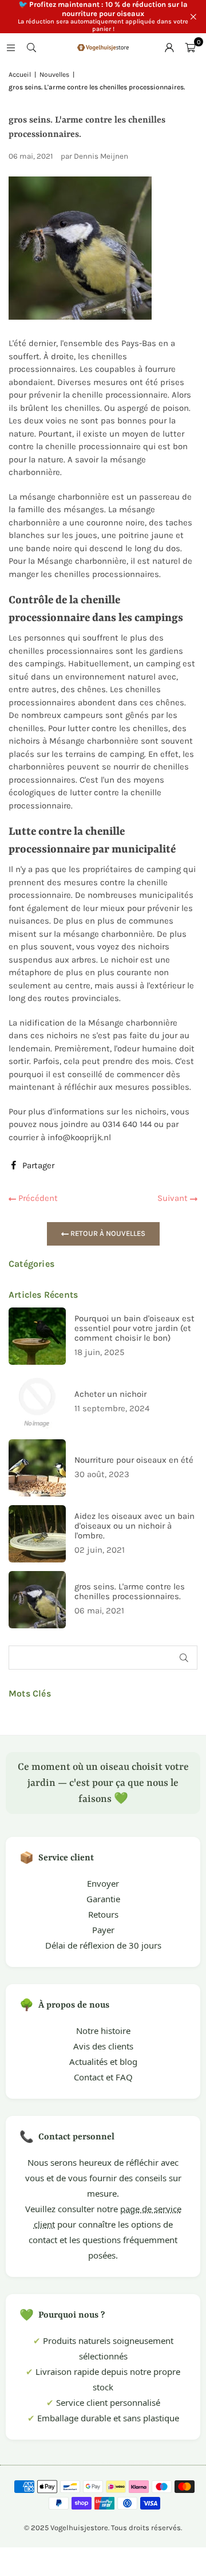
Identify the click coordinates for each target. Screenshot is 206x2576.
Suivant (174, 1198)
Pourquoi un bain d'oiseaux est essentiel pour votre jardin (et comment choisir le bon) (134, 1328)
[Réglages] (169, 48)
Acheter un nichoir (110, 1394)
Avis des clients (103, 2046)
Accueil (20, 74)
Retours (103, 1914)
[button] (190, 48)
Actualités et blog (103, 2061)
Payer (103, 1930)
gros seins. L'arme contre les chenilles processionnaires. (130, 1592)
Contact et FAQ (103, 2077)
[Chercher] (31, 48)
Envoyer (103, 1883)
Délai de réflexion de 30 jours (103, 1945)
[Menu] (11, 48)
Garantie (103, 1899)
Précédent (37, 1198)
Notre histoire (103, 2031)
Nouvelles (54, 74)
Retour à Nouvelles (107, 1233)
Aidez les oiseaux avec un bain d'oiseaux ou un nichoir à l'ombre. (134, 1526)
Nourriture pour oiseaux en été (134, 1460)
